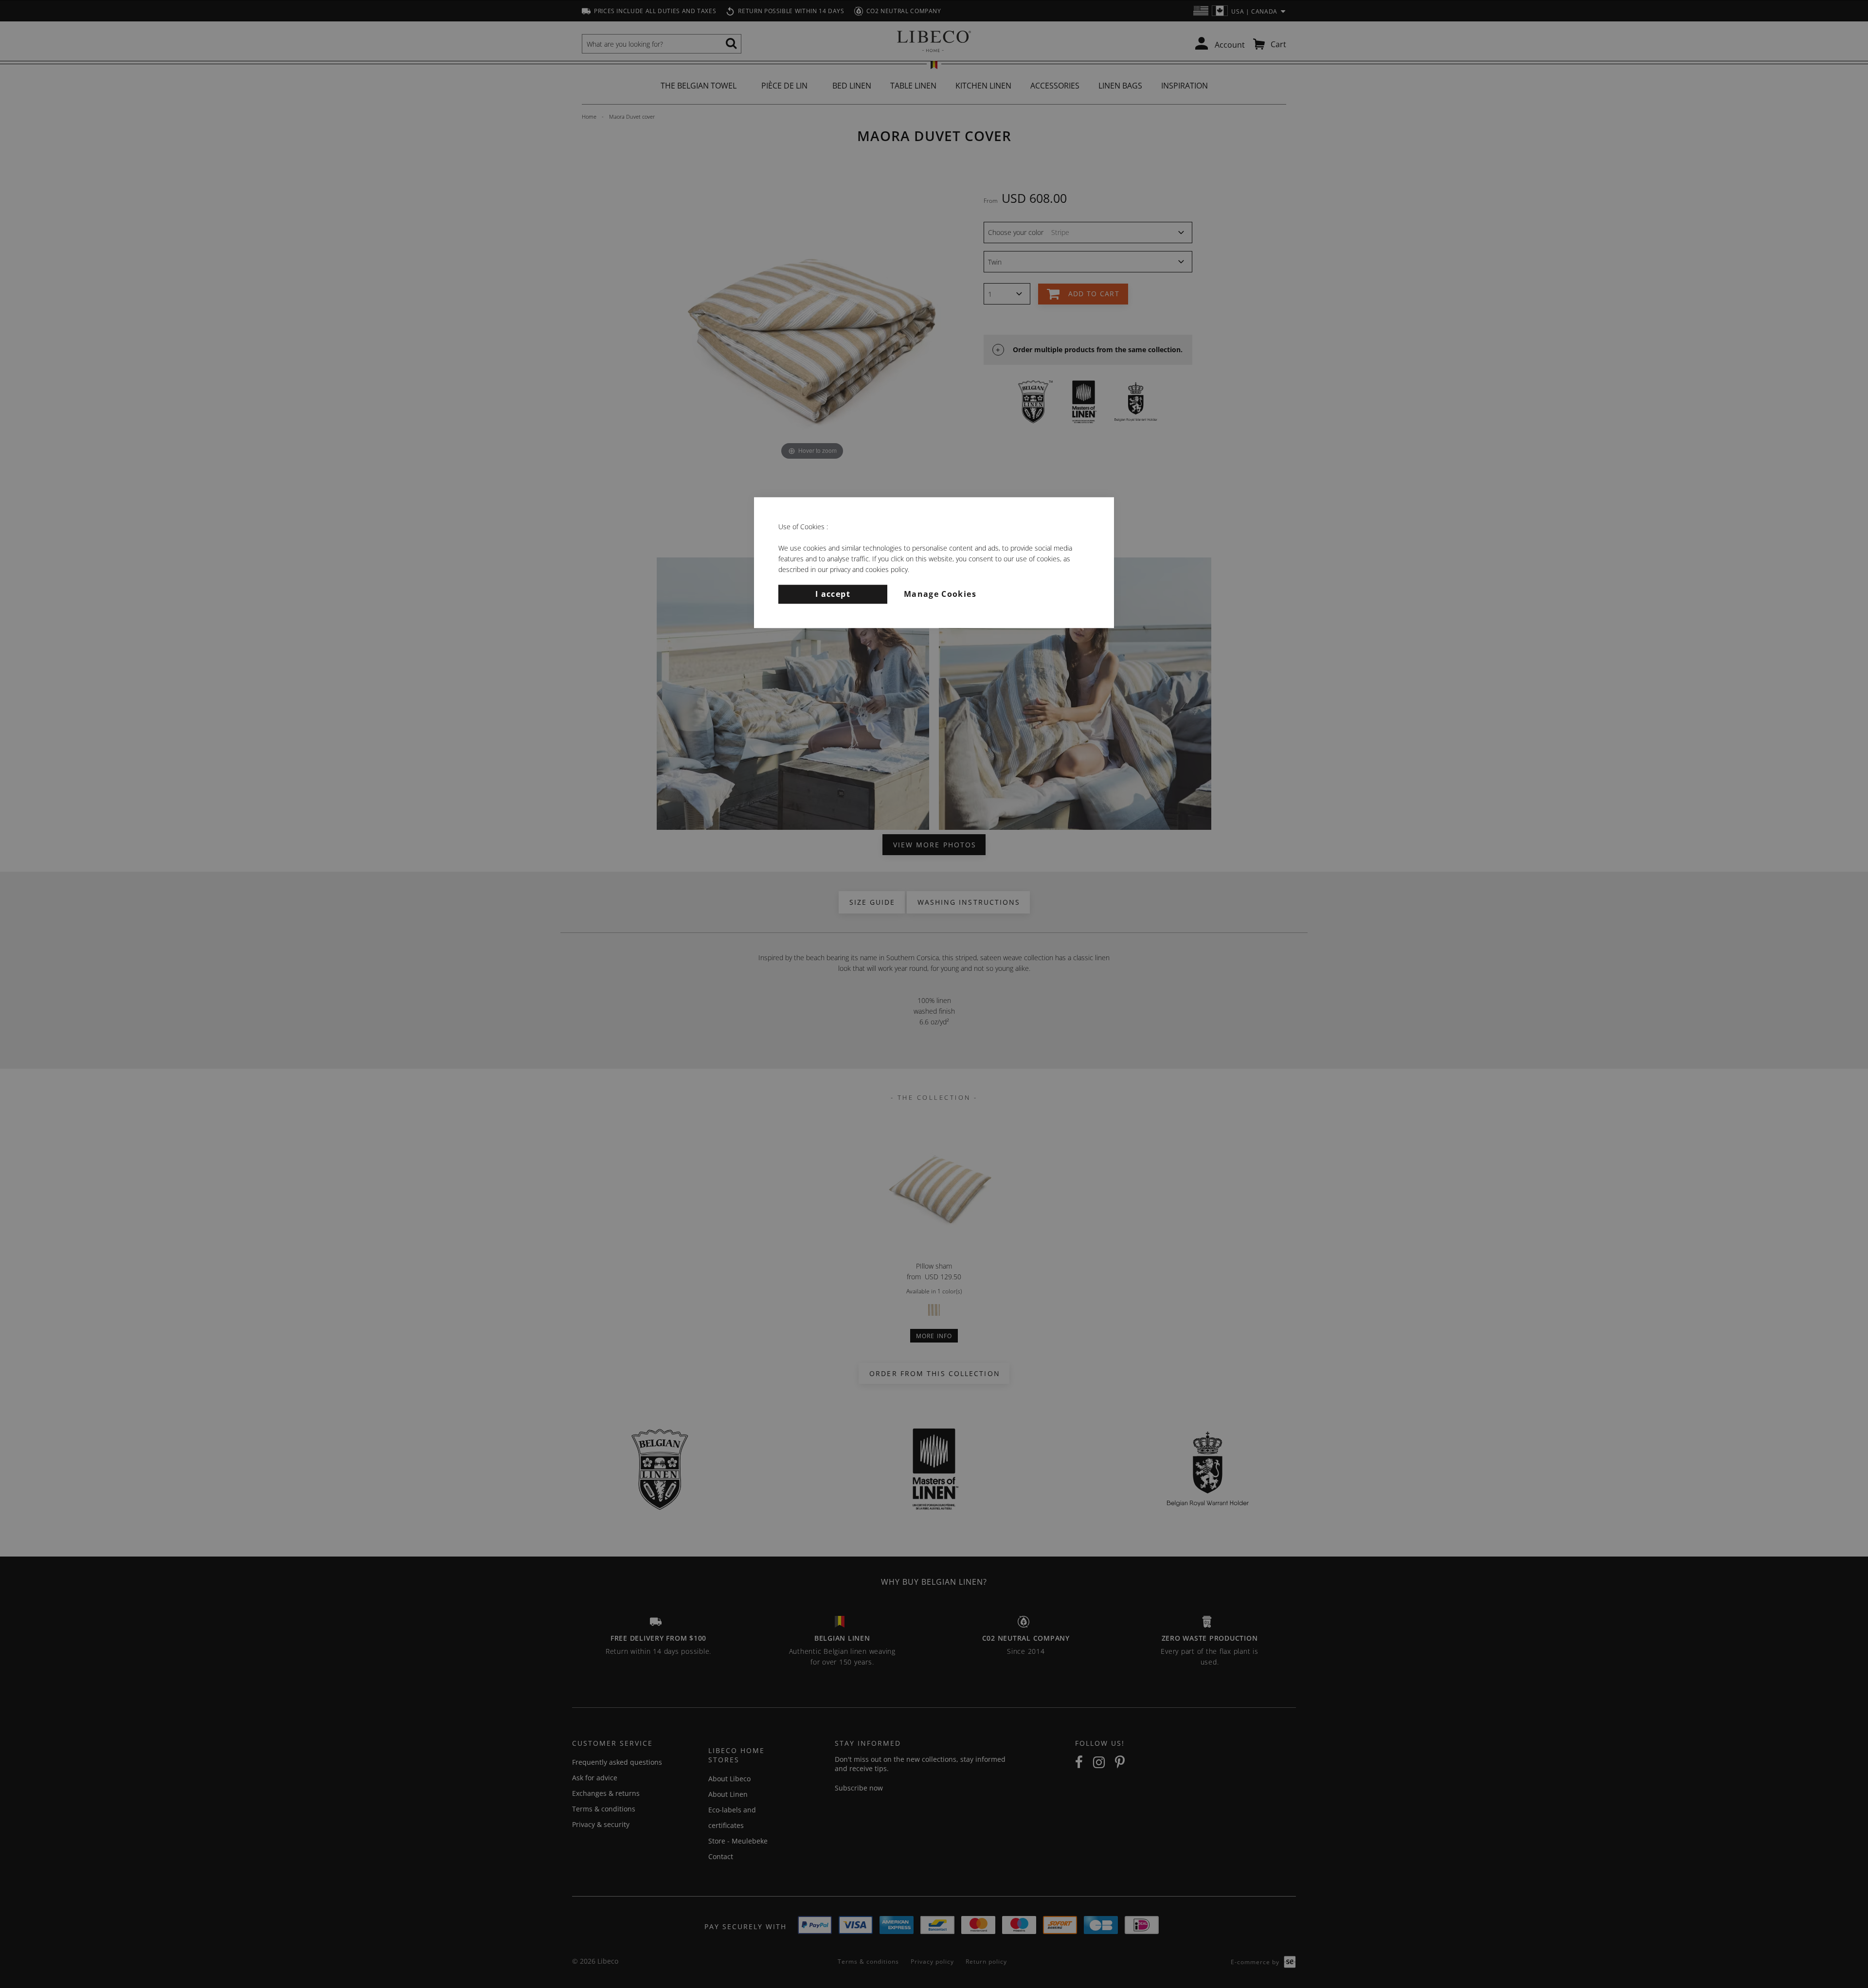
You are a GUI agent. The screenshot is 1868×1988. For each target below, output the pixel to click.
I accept (833, 594)
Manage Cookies (940, 594)
